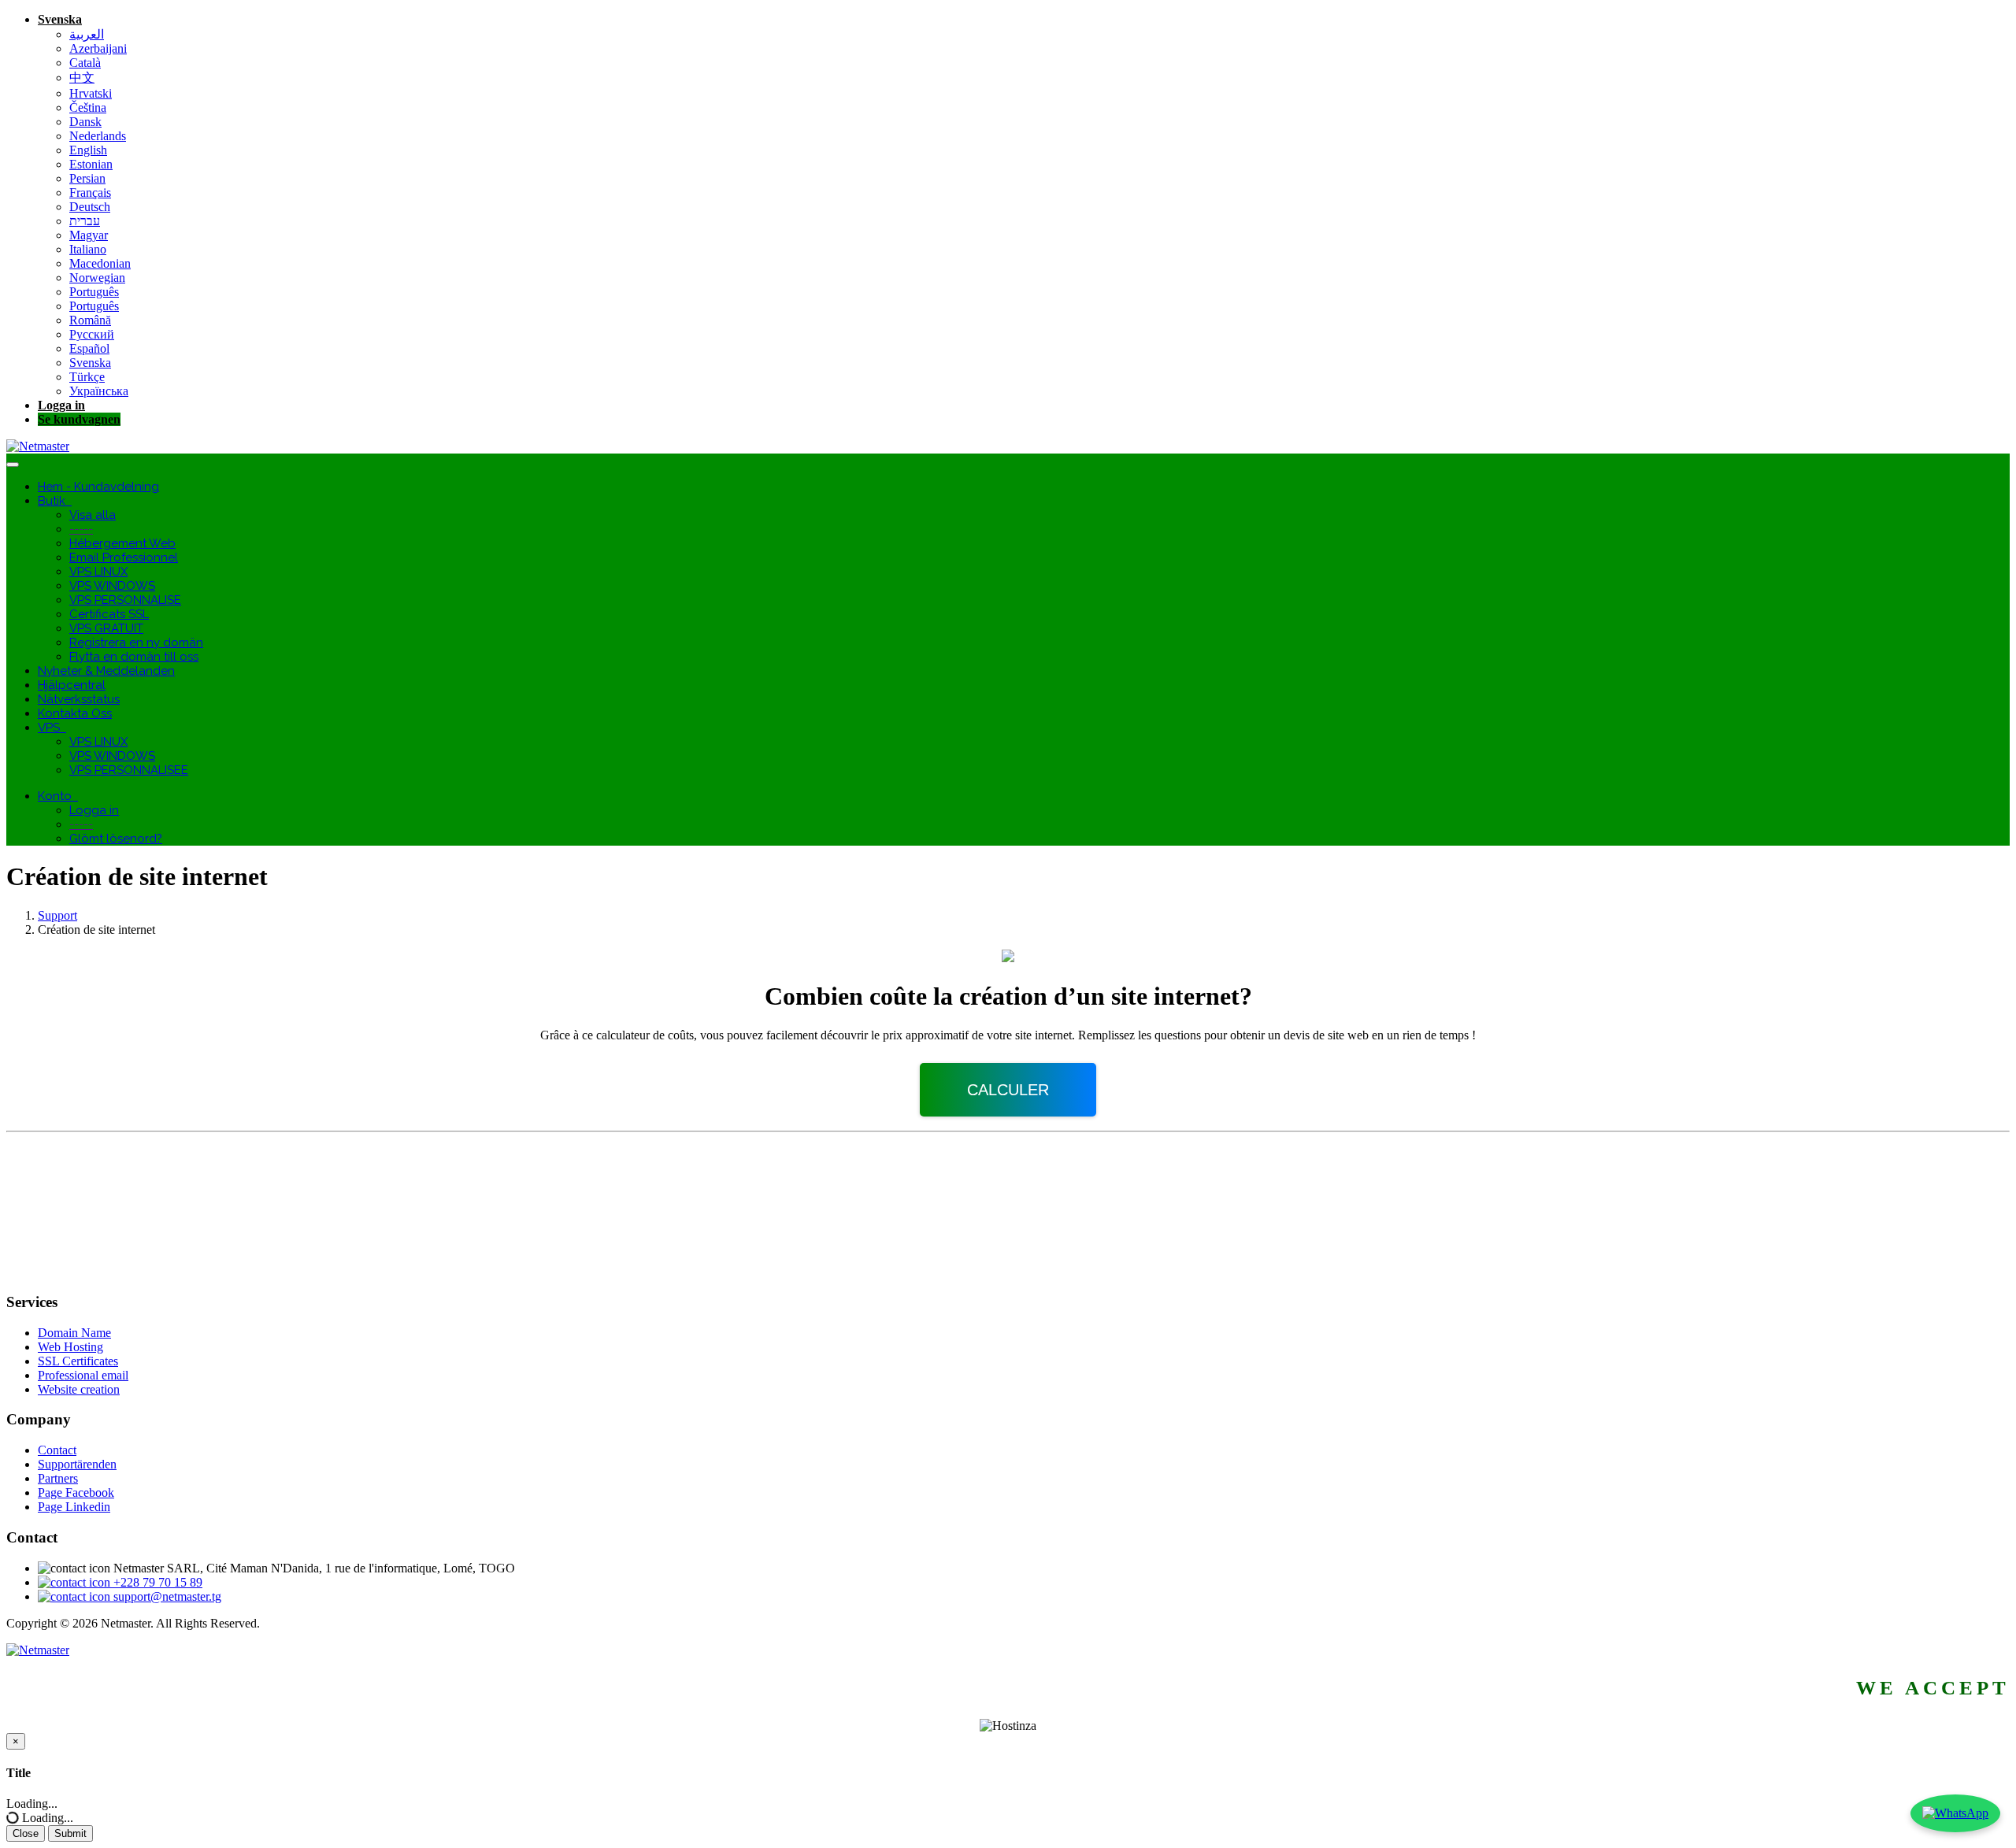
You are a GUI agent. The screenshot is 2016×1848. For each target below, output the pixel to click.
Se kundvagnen (79, 419)
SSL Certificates (78, 1361)
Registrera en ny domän (136, 643)
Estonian (91, 164)
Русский (92, 334)
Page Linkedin (74, 1507)
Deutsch (90, 207)
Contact (57, 1450)
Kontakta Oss (75, 713)
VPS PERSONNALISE (125, 600)
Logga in (61, 405)
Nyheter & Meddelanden (106, 671)
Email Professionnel (124, 557)
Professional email (83, 1375)
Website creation (79, 1389)
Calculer (1008, 1090)
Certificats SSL (109, 614)
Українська (99, 391)
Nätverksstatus (79, 699)
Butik (55, 501)
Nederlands (98, 136)
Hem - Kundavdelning (98, 487)
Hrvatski (91, 93)
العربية (87, 34)
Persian (87, 178)
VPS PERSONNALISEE (129, 770)
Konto (58, 796)
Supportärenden (77, 1464)
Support (57, 915)
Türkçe (87, 377)
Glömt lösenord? (116, 839)
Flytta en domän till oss (134, 657)
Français (90, 193)
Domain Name (74, 1333)
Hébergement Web (122, 543)
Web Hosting (70, 1347)
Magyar (89, 235)
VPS (52, 728)
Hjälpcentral (72, 685)
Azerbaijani (98, 48)
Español (89, 348)
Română (90, 320)
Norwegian (97, 278)
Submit (70, 1833)
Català (85, 63)
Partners (58, 1478)
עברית (85, 221)
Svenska (60, 19)
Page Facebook (76, 1492)
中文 (82, 78)
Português (94, 292)
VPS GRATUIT (106, 628)
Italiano (88, 249)
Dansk (85, 122)
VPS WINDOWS (112, 586)
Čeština (88, 107)
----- (81, 529)
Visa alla (93, 515)
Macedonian (100, 263)
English (88, 150)
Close (26, 1833)
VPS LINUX (98, 572)
